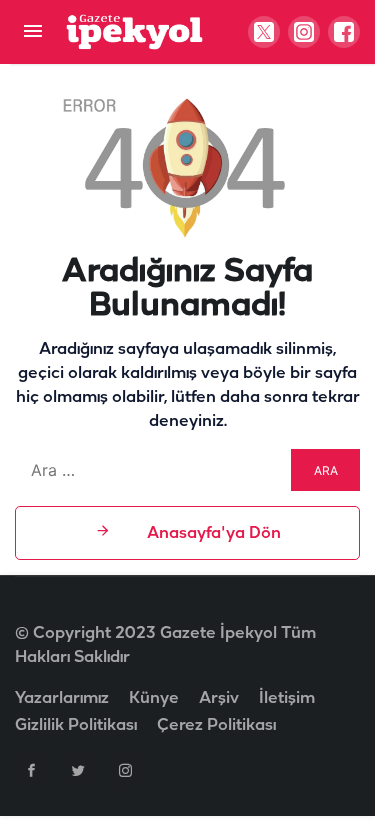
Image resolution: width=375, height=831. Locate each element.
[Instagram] (125, 770)
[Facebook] (31, 770)
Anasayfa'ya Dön (212, 533)
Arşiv (219, 698)
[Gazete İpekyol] (134, 31)
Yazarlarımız (62, 698)
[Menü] (32, 32)
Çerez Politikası (216, 725)
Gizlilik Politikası (76, 725)
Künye (154, 698)
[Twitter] (78, 770)
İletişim (287, 698)
